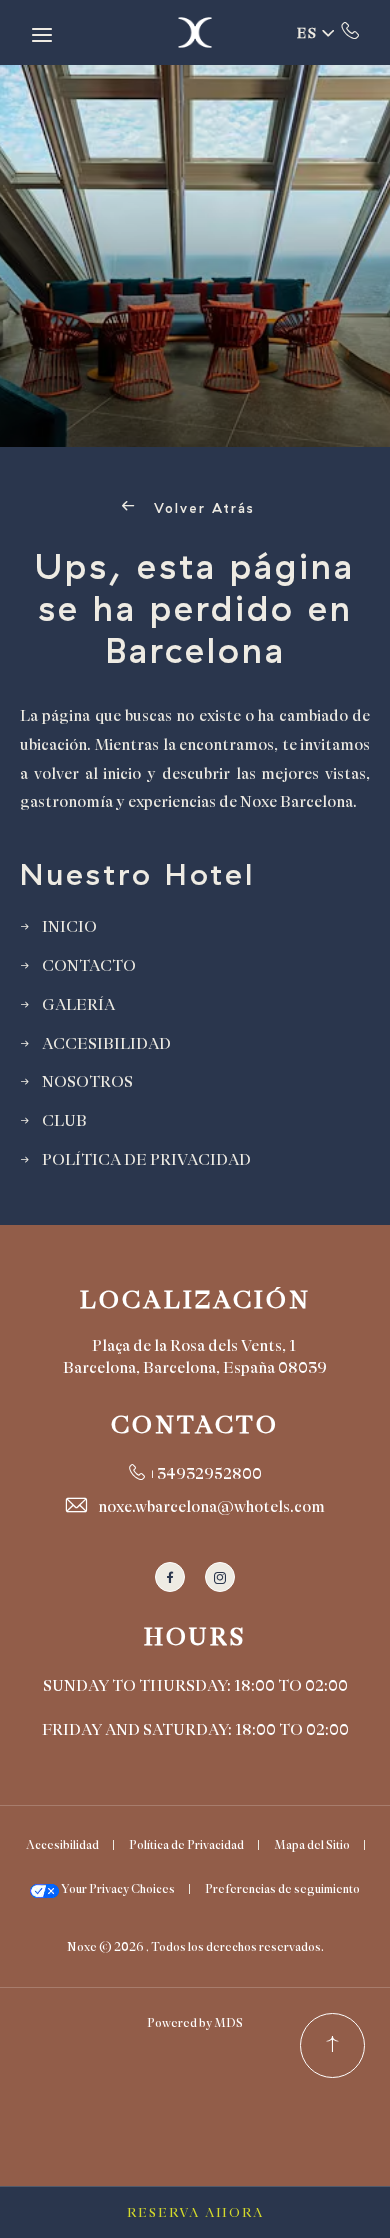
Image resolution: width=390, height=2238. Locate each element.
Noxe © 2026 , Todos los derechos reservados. (195, 1947)
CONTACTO (89, 966)
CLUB (64, 1121)
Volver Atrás (201, 508)
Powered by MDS (195, 2023)
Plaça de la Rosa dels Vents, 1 (194, 1346)
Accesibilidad (62, 1845)
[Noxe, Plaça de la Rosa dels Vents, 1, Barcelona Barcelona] (195, 32)
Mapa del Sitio (312, 1845)
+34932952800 (350, 30)
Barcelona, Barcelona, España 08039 (195, 1368)
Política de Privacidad (186, 1845)
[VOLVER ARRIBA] (332, 2045)
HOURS (195, 1637)
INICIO (69, 927)
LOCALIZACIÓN (195, 1300)
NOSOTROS (87, 1082)
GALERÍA (78, 1005)
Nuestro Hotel (137, 875)
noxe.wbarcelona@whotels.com (211, 1507)
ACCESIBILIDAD (106, 1044)
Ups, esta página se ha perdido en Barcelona (195, 609)
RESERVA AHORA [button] (195, 2212)
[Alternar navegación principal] (42, 35)
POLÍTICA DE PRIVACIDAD (146, 1160)
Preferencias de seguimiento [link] (282, 1889)
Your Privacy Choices (117, 1889)
